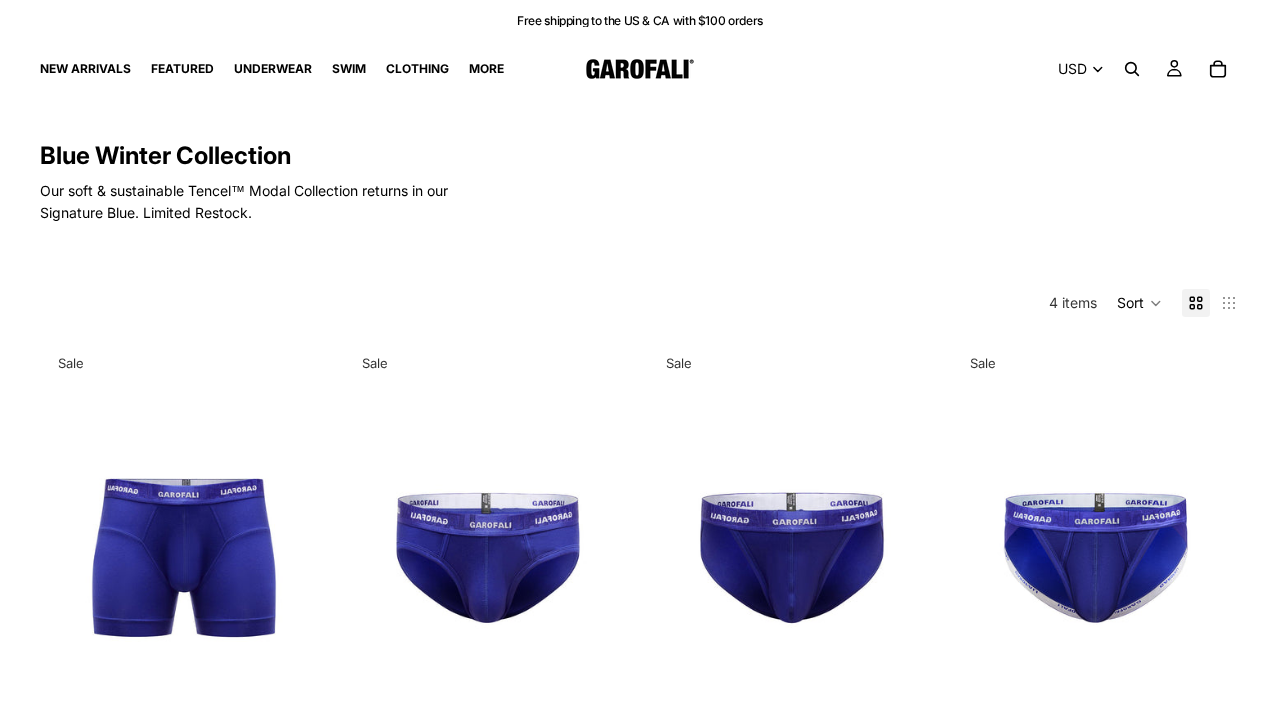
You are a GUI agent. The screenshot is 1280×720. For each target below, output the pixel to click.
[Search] (1132, 69)
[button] (1139, 303)
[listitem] (486, 69)
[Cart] (1218, 69)
